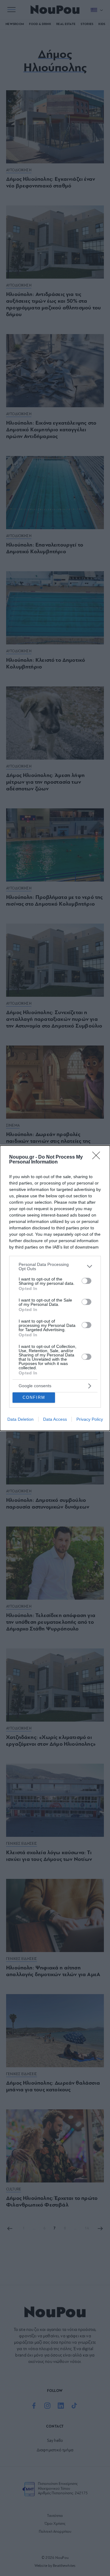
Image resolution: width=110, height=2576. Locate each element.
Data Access (55, 1419)
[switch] (86, 1281)
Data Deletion (20, 1419)
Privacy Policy (90, 1419)
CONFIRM (34, 1397)
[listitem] (55, 1267)
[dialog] (55, 1288)
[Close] (98, 1157)
